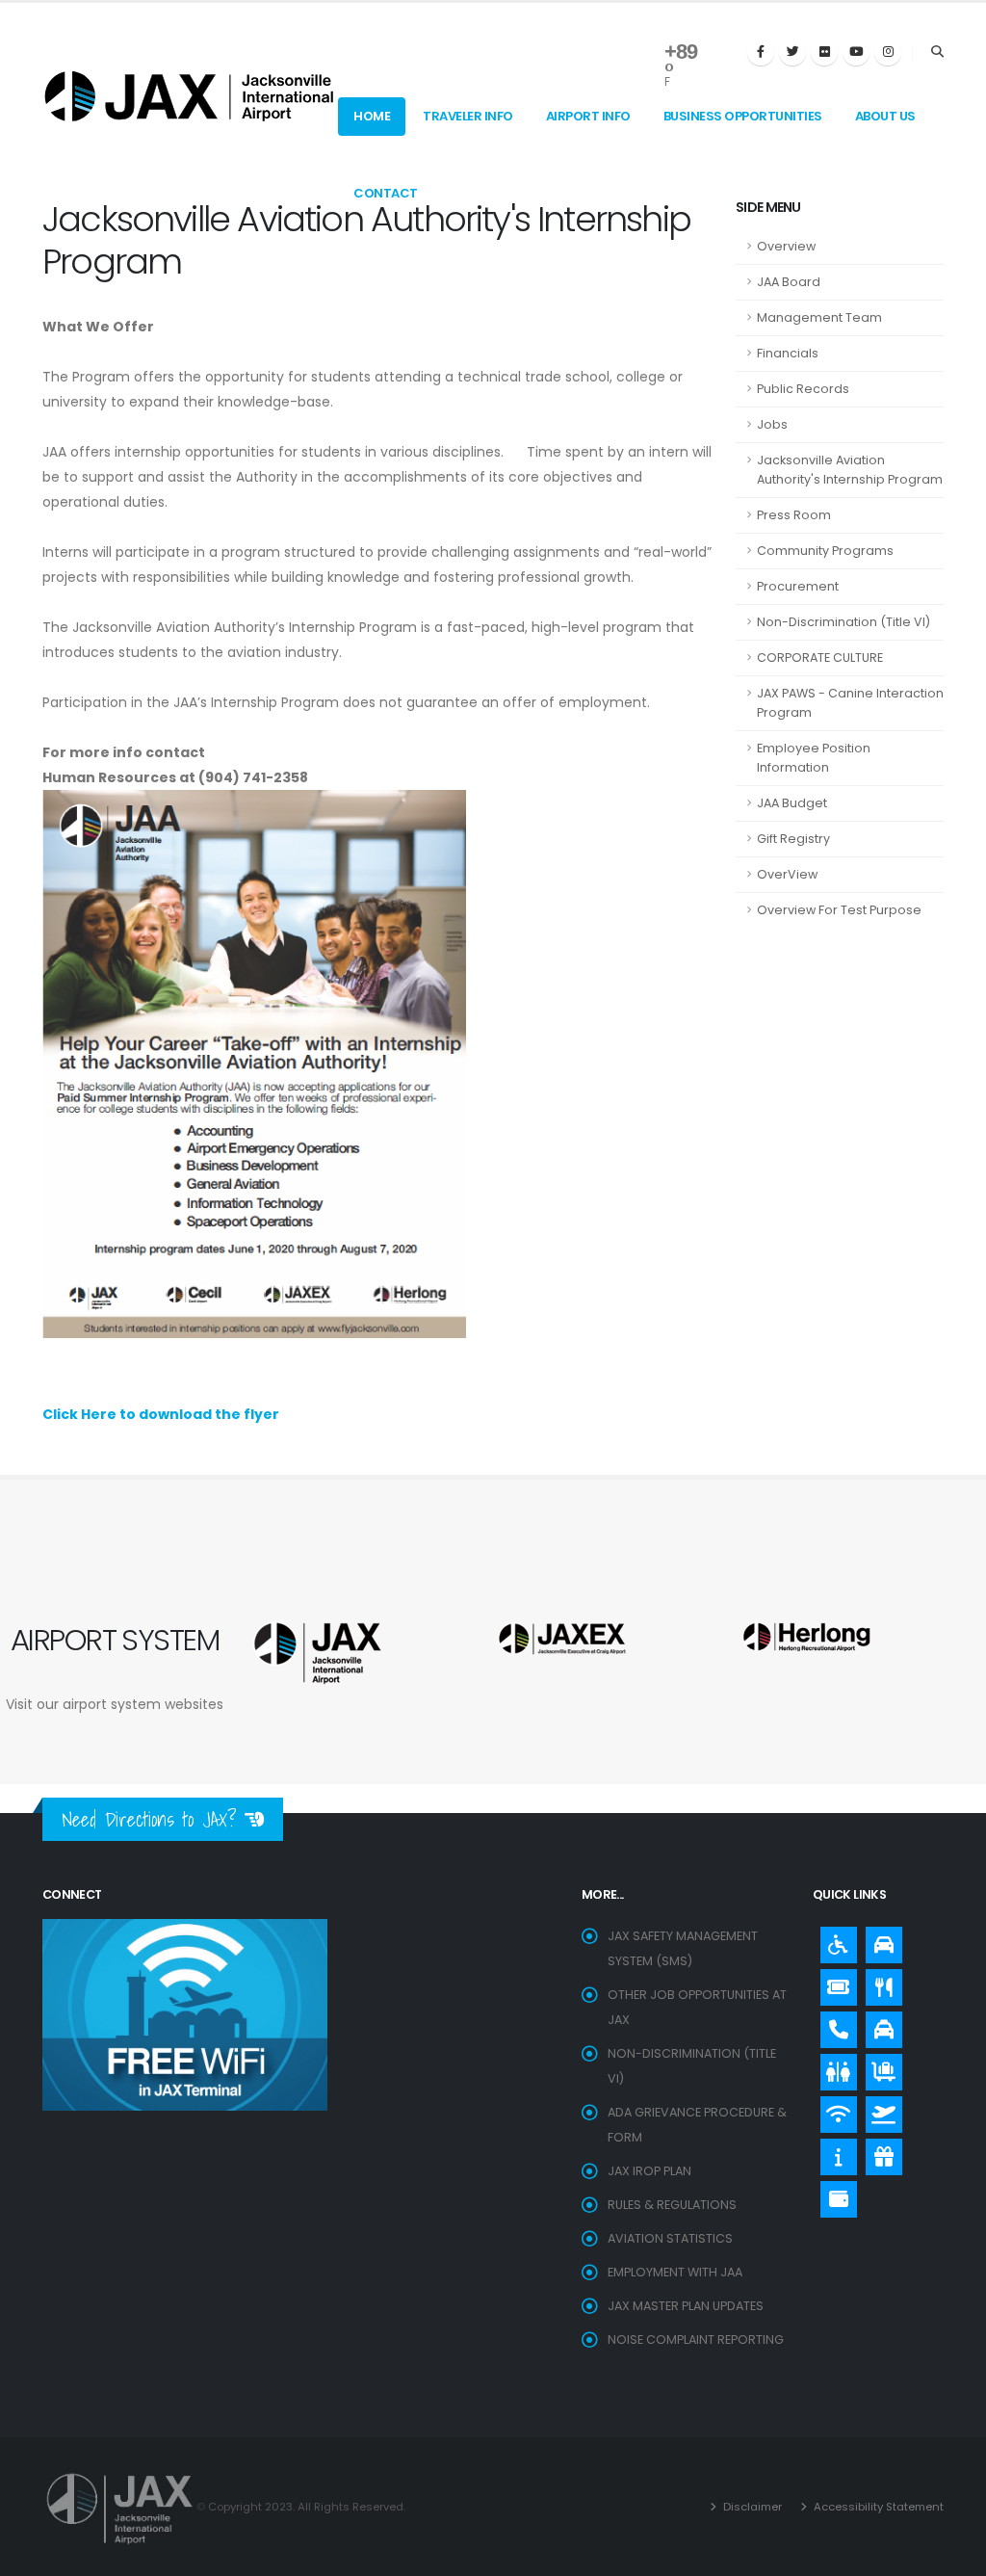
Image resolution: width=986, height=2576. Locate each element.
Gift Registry (793, 839)
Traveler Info (468, 116)
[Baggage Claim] (879, 2067)
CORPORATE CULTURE (820, 657)
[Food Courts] (879, 1983)
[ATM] (834, 2195)
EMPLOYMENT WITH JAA (675, 2272)
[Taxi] (879, 2025)
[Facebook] (761, 52)
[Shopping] (879, 2152)
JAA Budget (792, 803)
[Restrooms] (834, 2067)
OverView (787, 874)
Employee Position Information (814, 758)
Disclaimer (751, 2507)
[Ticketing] (834, 1983)
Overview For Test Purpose (839, 910)
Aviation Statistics (670, 2238)
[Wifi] (834, 2110)
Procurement (798, 586)
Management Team (819, 317)
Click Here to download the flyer (161, 1414)
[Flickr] (824, 52)
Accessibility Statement (877, 2507)
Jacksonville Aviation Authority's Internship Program (850, 470)
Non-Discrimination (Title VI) (843, 622)
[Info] (834, 2152)
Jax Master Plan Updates (686, 2306)
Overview (786, 246)
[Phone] (834, 2025)
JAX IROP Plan (649, 2171)
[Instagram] (888, 52)
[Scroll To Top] (952, 2554)
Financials (788, 353)
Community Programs (825, 551)
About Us (885, 116)
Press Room (794, 515)
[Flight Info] (879, 2110)
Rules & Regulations (672, 2205)
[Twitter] (792, 52)
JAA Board (789, 282)
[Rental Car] (879, 1940)
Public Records (803, 389)
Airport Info (588, 116)
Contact (386, 193)
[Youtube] (856, 52)
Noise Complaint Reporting (696, 2339)
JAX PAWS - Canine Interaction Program (850, 703)
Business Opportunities (743, 116)
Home (372, 116)
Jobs (772, 424)
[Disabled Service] (834, 1940)
